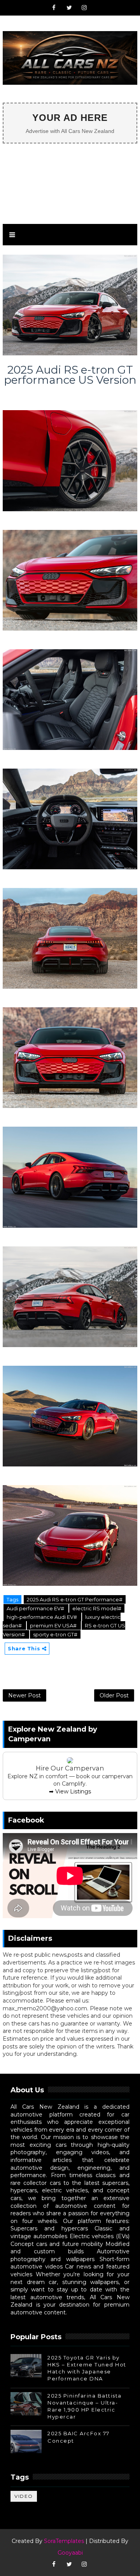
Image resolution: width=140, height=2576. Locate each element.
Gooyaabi (70, 2553)
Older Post (114, 1695)
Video (24, 2496)
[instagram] (84, 8)
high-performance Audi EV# (42, 1617)
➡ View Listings (70, 1791)
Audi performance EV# (36, 1608)
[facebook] (54, 8)
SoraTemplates (64, 2541)
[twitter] (69, 8)
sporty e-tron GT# (55, 1634)
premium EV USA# (54, 1625)
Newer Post (24, 1695)
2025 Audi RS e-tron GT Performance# (75, 1599)
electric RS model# (97, 1608)
